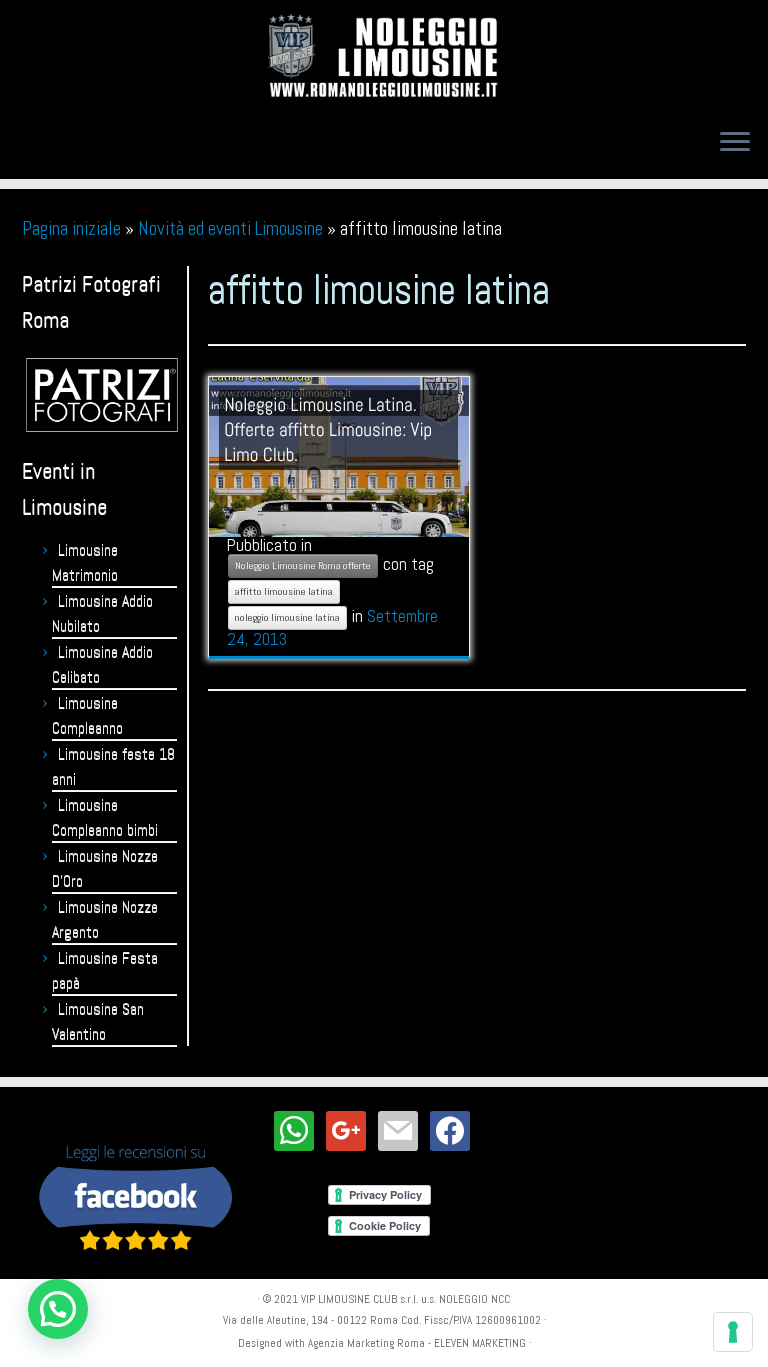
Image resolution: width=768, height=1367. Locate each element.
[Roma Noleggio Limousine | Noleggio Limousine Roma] (384, 56)
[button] (58, 1309)
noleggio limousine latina (287, 617)
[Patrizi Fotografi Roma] (102, 395)
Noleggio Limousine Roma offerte (303, 565)
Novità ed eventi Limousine (230, 228)
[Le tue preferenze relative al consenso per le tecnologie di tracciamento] (733, 1332)
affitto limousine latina (284, 591)
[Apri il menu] (735, 143)
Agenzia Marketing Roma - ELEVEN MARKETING (417, 1343)
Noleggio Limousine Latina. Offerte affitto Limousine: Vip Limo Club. (328, 429)
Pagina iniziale (71, 228)
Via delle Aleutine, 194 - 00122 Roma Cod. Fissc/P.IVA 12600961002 (382, 1320)
